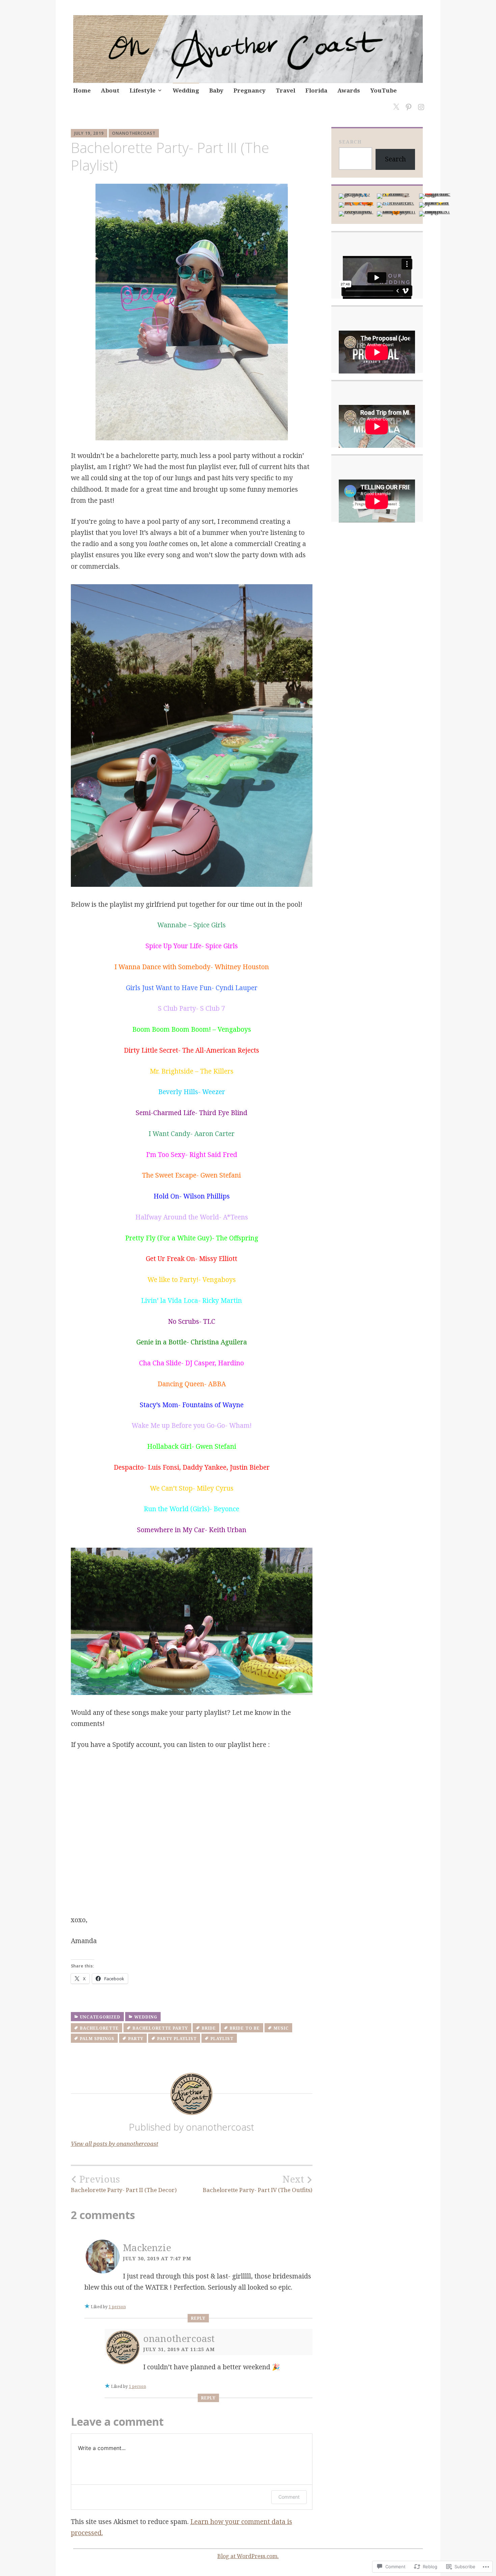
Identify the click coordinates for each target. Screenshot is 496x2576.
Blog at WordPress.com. (248, 2556)
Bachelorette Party (160, 2028)
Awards (349, 90)
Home (82, 90)
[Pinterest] (407, 103)
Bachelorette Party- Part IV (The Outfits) (258, 2184)
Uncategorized (100, 2017)
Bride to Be (245, 2028)
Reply (198, 2318)
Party (136, 2039)
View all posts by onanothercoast (115, 2144)
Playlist (222, 2039)
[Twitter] (395, 103)
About (110, 90)
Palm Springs (97, 2039)
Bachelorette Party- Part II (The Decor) (124, 2184)
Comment (289, 2497)
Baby (216, 90)
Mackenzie (147, 2247)
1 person (117, 2307)
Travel (285, 90)
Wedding (186, 90)
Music (281, 2028)
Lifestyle (143, 90)
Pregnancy (250, 90)
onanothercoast (134, 133)
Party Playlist (177, 2039)
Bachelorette (99, 2028)
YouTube (383, 90)
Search (350, 142)
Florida (316, 90)
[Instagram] (420, 103)
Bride (209, 2028)
